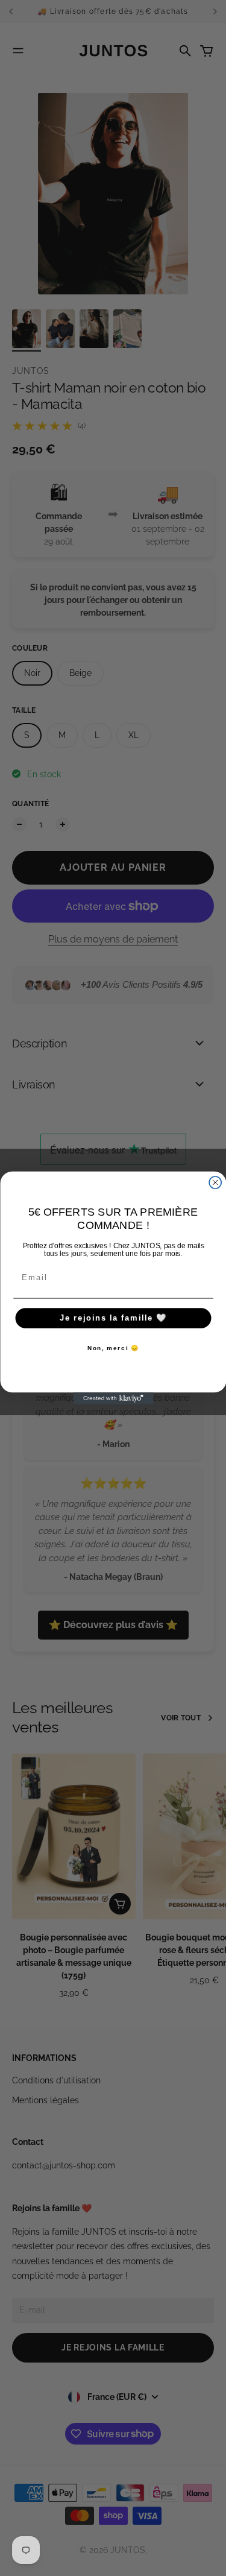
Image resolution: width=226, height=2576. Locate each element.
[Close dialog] (215, 1182)
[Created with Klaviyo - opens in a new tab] (113, 1398)
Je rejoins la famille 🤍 (113, 1318)
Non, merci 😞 (113, 1349)
